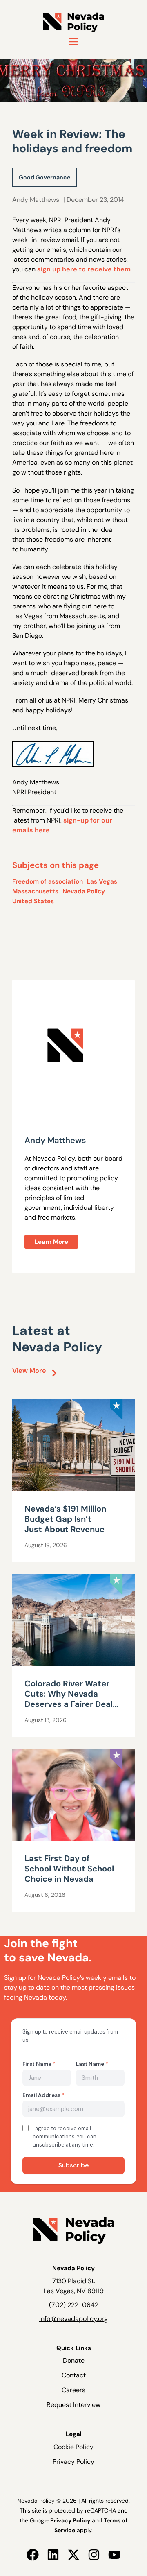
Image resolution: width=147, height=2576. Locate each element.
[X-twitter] (73, 2555)
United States (33, 901)
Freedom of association (48, 881)
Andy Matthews (36, 200)
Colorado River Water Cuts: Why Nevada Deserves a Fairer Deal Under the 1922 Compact (69, 1704)
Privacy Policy (73, 2462)
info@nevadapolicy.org (73, 2319)
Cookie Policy (73, 2447)
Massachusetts (35, 891)
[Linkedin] (53, 2555)
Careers (73, 2390)
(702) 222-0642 (74, 2305)
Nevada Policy (84, 891)
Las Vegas (102, 881)
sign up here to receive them (84, 269)
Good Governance (45, 177)
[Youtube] (114, 2555)
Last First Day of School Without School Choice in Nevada (69, 1869)
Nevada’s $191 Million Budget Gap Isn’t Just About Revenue (65, 1519)
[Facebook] (33, 2555)
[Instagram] (94, 2555)
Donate (74, 2360)
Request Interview (73, 2405)
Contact (74, 2375)
